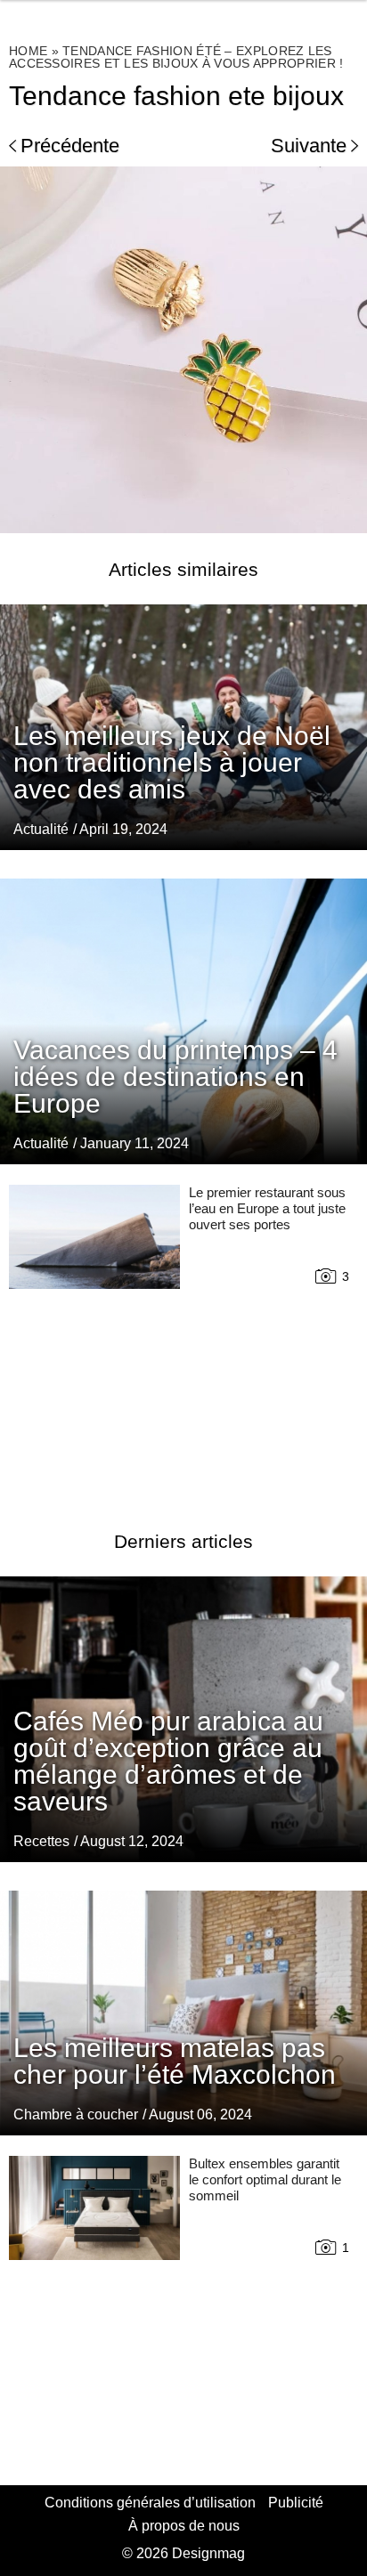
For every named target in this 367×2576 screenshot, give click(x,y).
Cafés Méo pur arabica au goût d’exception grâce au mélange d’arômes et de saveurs (168, 1761)
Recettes (41, 1841)
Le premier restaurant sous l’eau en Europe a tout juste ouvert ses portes (267, 1208)
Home (28, 51)
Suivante (309, 146)
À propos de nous (184, 2526)
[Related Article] (183, 1021)
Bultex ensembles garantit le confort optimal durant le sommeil (265, 2179)
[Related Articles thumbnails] (94, 1336)
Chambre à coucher (76, 2114)
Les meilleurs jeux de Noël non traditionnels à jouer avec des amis (172, 762)
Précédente (70, 146)
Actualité (41, 829)
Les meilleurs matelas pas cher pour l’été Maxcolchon (175, 2061)
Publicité (296, 2503)
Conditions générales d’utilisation (150, 2503)
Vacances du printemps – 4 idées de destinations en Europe (175, 1077)
